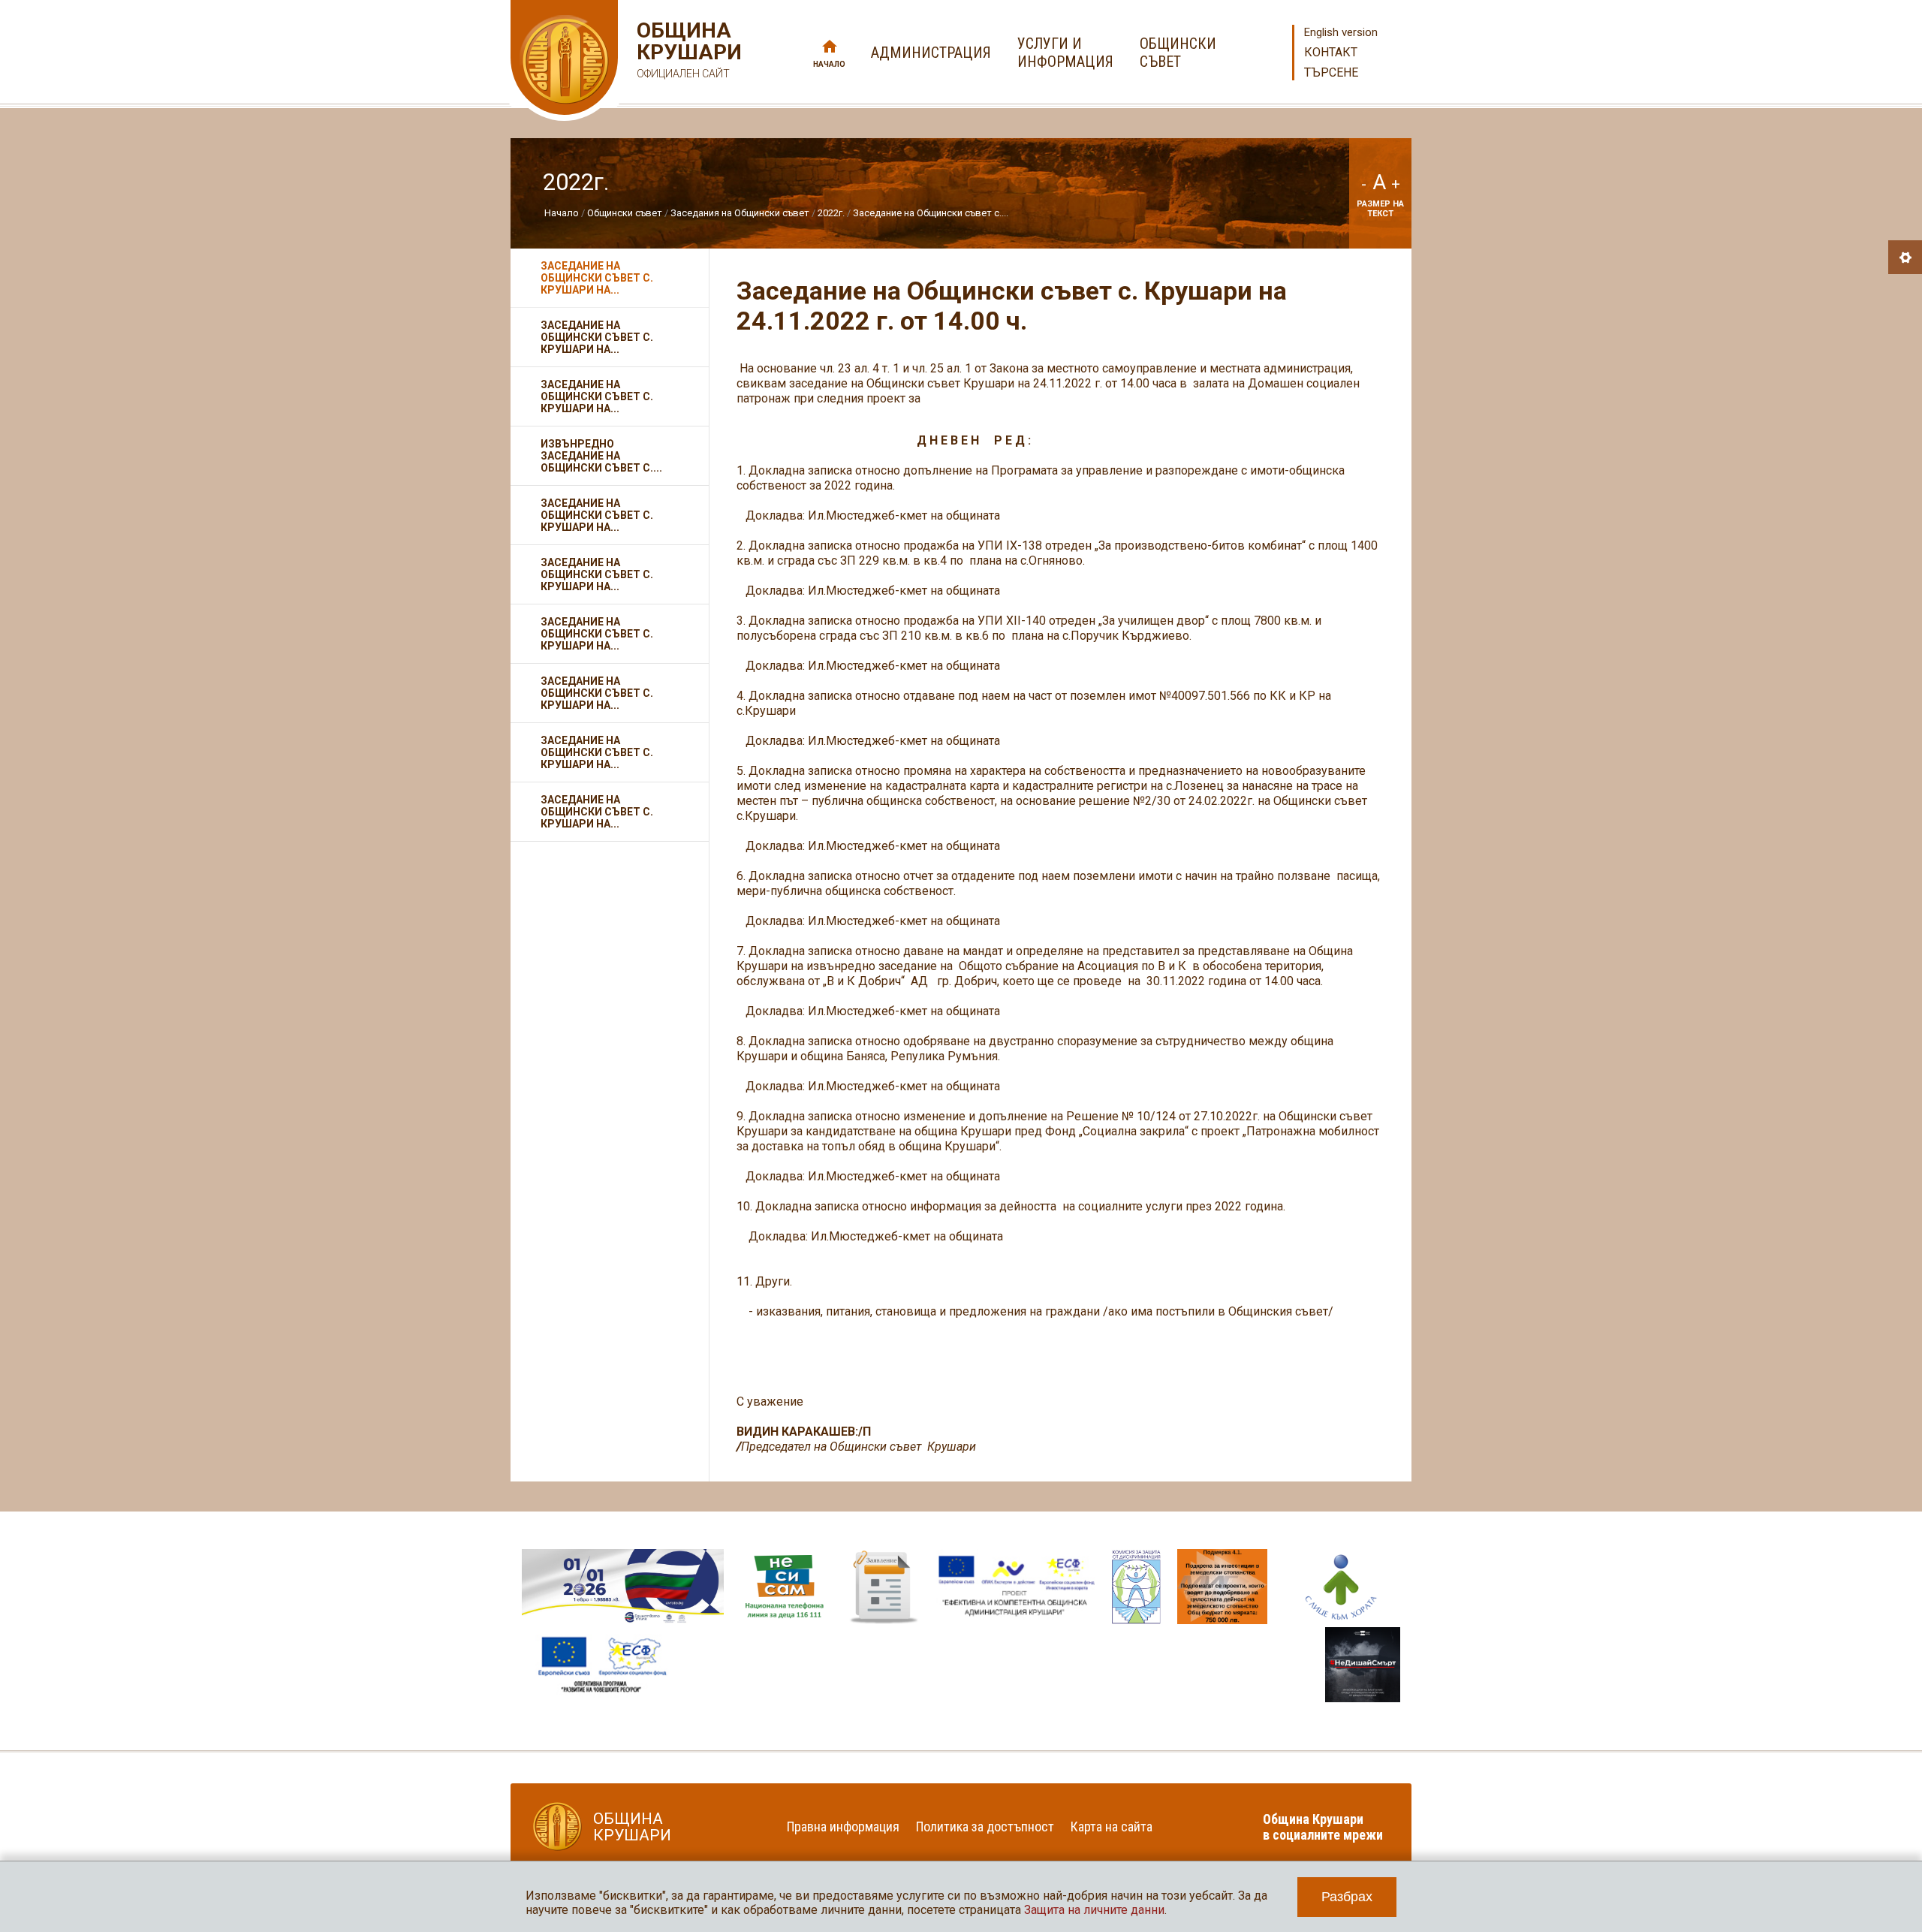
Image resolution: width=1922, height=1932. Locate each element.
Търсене (1331, 72)
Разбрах (1347, 1897)
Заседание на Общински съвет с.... (931, 213)
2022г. (831, 213)
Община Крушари (687, 50)
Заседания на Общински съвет (740, 213)
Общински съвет (625, 213)
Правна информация (843, 1827)
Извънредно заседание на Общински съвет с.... (601, 456)
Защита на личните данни (1094, 1910)
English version (1341, 32)
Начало (829, 64)
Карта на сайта (1112, 1827)
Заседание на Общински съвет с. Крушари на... (597, 278)
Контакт (1331, 52)
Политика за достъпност (985, 1827)
